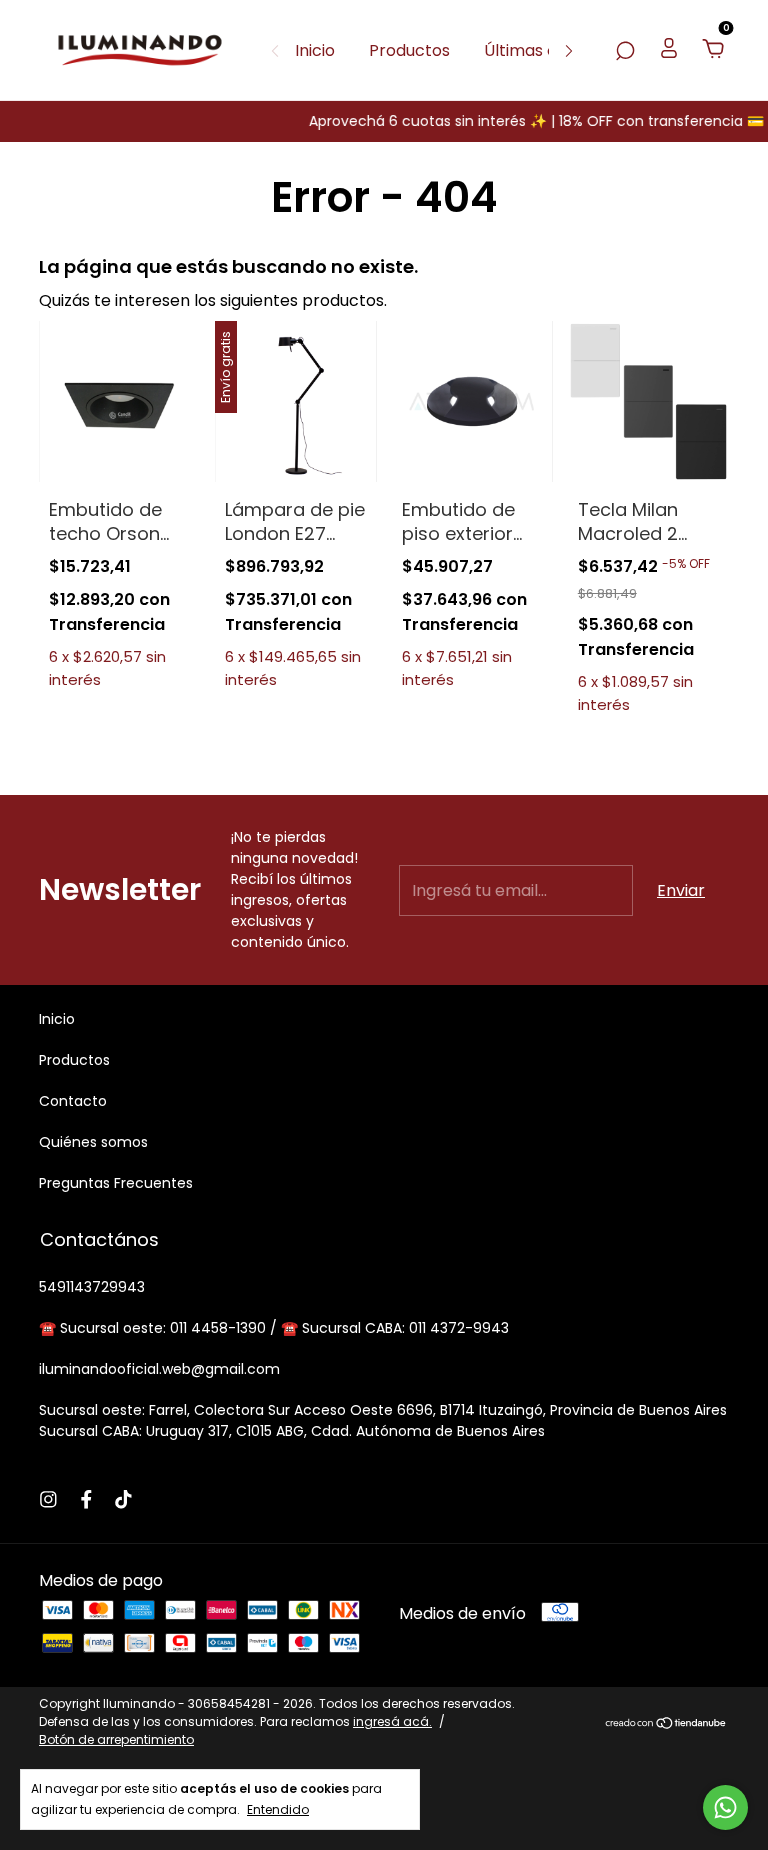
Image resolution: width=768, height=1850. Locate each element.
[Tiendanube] (666, 1724)
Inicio (315, 50)
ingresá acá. (392, 1721)
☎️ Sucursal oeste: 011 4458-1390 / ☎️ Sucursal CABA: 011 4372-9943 (274, 1328)
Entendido (278, 1809)
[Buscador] (625, 50)
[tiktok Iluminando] (123, 1499)
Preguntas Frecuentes (116, 1183)
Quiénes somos (93, 1142)
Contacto (73, 1101)
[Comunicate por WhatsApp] (725, 1807)
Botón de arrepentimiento (116, 1739)
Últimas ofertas (544, 50)
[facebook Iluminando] (86, 1499)
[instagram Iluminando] (48, 1499)
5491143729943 (92, 1287)
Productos (409, 50)
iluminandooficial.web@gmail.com (159, 1369)
